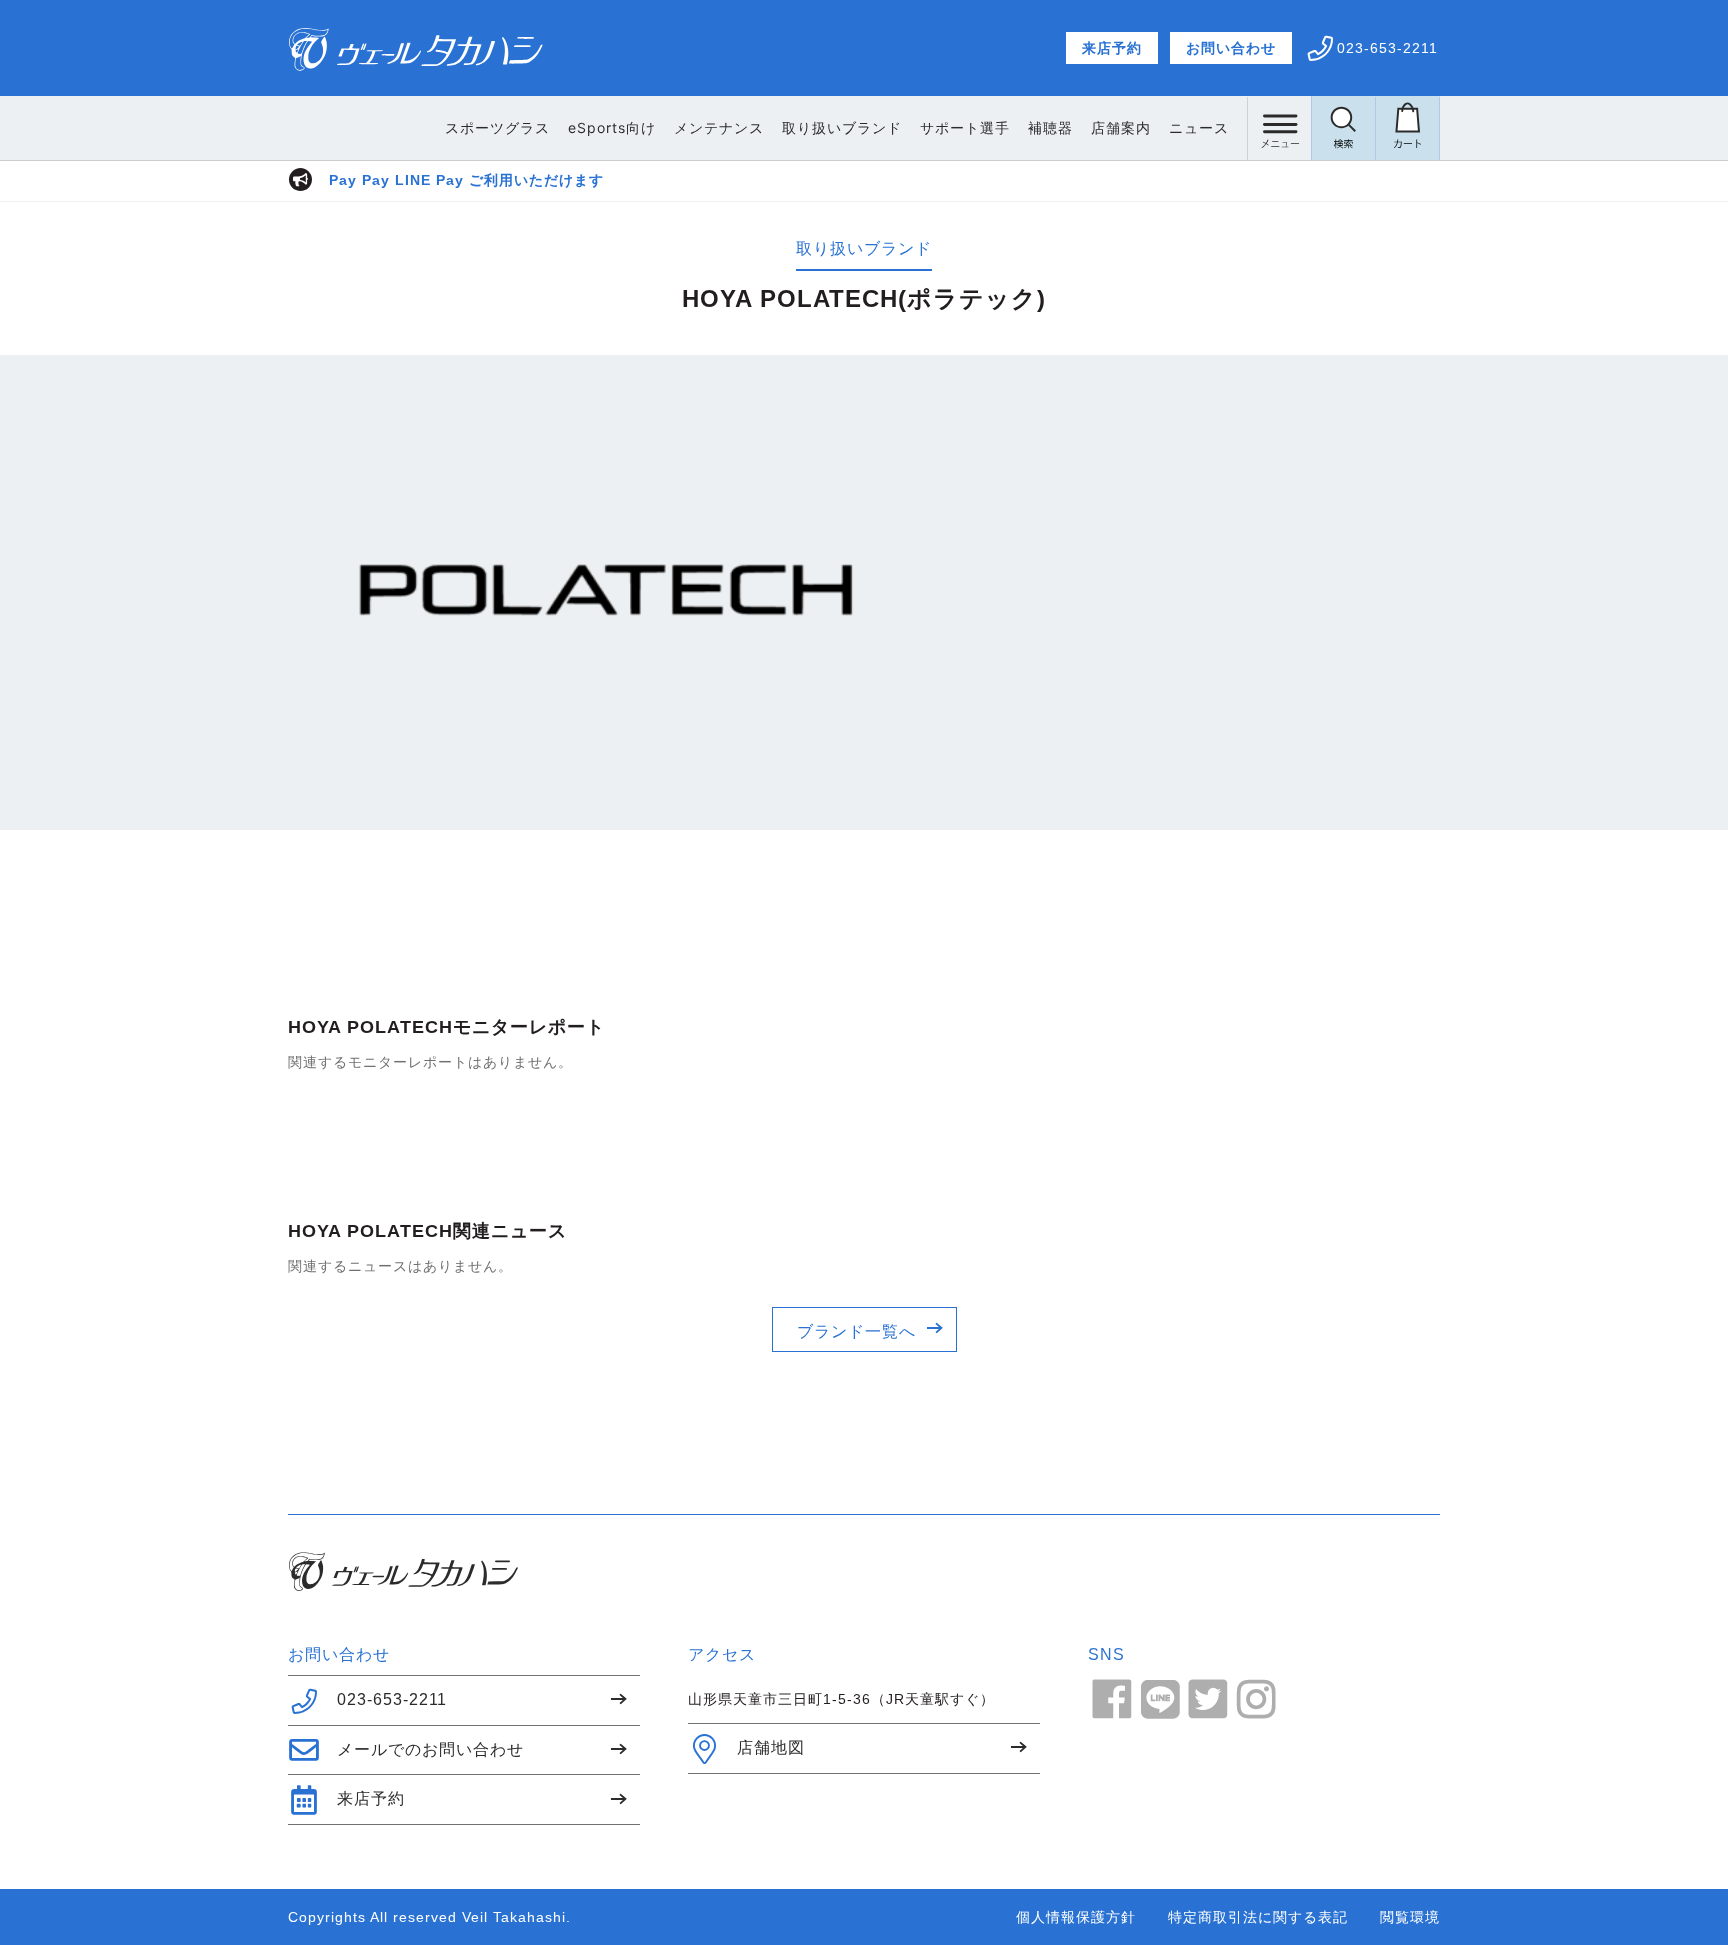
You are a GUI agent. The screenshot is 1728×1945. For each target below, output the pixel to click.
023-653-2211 (392, 1699)
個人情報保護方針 (1076, 1917)
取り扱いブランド (842, 127)
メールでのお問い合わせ (430, 1749)
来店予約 (1112, 48)
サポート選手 (965, 127)
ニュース (1199, 127)
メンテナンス (719, 127)
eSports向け (612, 127)
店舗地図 (771, 1747)
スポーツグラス (497, 127)
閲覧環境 (1410, 1917)
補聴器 (1050, 127)
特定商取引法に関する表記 (1258, 1917)
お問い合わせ (1231, 48)
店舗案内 (1121, 127)
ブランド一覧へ (856, 1331)
